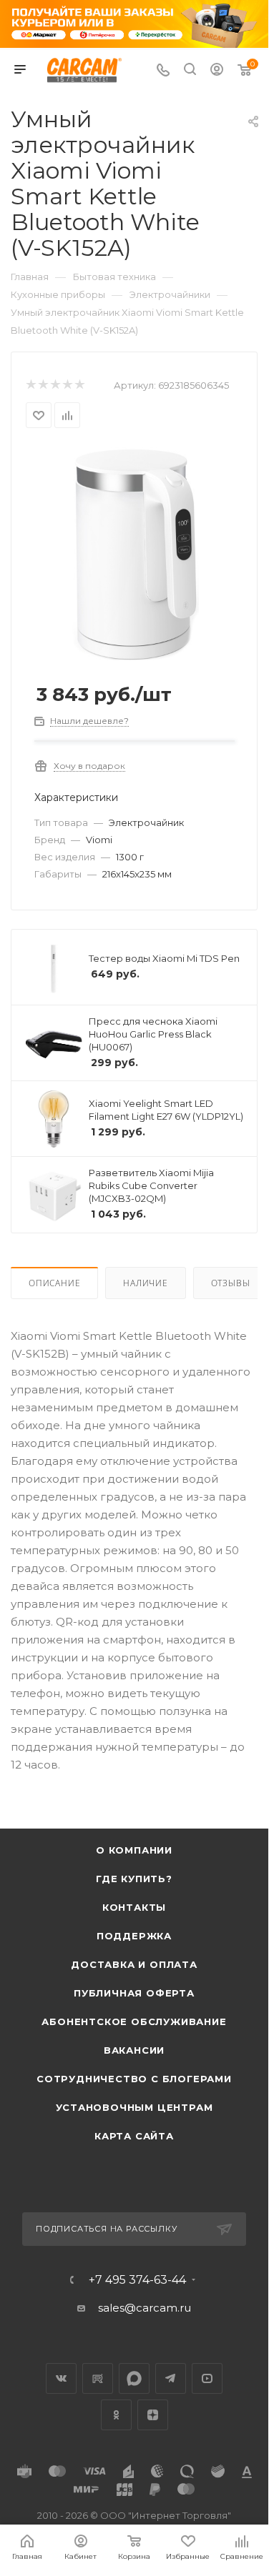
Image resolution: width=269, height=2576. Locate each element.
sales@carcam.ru (145, 2308)
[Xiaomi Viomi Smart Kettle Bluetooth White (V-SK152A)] (134, 553)
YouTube (207, 2378)
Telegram (171, 2378)
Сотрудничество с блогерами (134, 2079)
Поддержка (134, 1936)
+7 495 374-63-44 (137, 2280)
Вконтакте (61, 2378)
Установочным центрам (134, 2107)
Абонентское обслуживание (134, 2021)
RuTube (98, 2378)
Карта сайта (134, 2136)
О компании (134, 1850)
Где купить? (134, 1879)
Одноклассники (116, 2415)
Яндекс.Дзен (153, 2415)
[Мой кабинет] (217, 71)
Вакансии (134, 2050)
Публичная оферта (134, 1993)
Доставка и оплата (134, 1964)
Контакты (134, 1907)
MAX (134, 2378)
